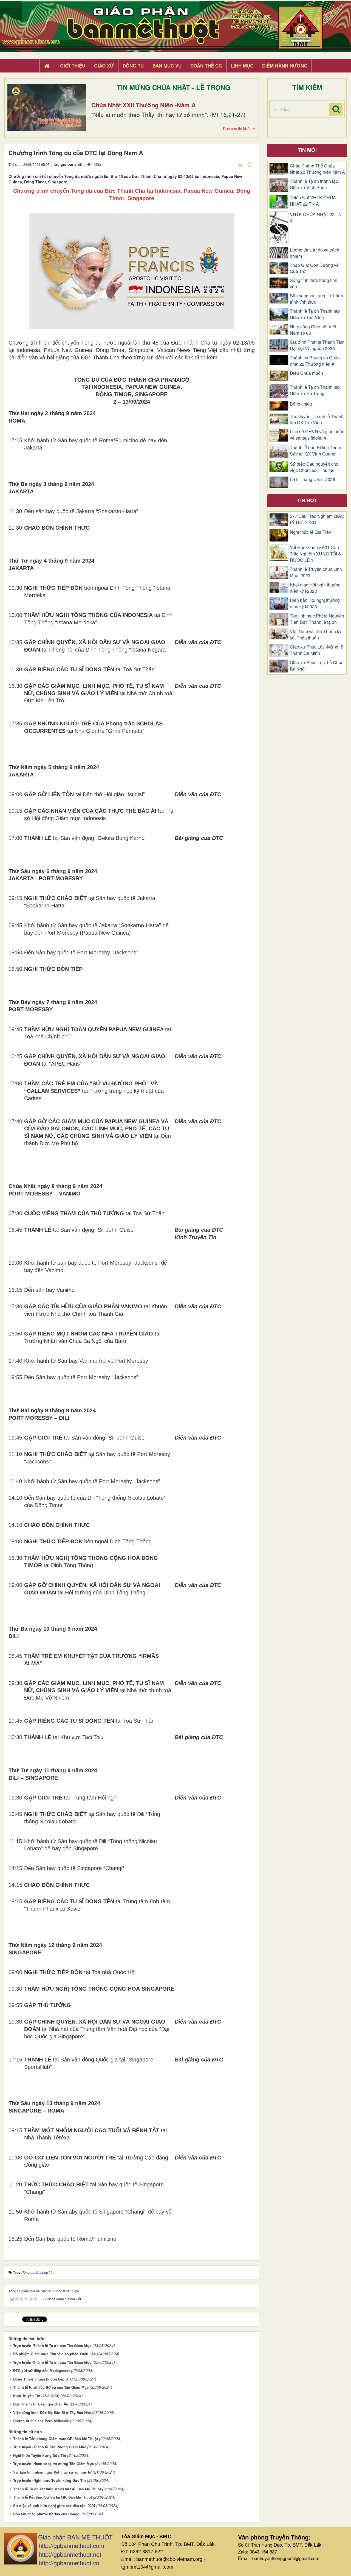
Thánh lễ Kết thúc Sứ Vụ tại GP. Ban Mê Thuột (53, 2497)
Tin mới (307, 150)
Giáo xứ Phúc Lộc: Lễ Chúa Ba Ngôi (317, 666)
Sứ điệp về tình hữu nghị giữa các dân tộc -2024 (54, 2506)
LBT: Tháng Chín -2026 (312, 479)
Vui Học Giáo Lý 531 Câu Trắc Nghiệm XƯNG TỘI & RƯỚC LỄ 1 (315, 554)
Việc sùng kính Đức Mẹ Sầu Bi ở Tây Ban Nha (52, 2412)
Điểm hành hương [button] (285, 66)
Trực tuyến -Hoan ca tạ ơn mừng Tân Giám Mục (53, 2464)
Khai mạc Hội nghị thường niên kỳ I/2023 (315, 588)
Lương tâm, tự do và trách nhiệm (315, 253)
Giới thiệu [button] (73, 66)
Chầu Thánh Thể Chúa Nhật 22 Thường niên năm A (317, 169)
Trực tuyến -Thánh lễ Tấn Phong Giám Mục (50, 2447)
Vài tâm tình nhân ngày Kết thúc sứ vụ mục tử (52, 2472)
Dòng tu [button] (133, 66)
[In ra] (241, 164)
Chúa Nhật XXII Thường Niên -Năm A (144, 105)
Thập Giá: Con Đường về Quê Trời (314, 268)
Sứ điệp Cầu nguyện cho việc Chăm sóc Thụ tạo (314, 467)
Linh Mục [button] (242, 66)
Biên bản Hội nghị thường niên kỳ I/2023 (315, 603)
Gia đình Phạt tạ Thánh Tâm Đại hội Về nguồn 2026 (317, 345)
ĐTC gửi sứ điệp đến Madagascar (42, 2370)
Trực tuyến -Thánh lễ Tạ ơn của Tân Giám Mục (52, 2345)
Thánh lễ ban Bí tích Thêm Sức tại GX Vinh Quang (315, 451)
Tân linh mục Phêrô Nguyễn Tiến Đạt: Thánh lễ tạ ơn (317, 619)
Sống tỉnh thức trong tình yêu (314, 283)
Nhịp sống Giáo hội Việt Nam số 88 (313, 330)
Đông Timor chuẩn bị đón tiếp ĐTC (43, 2379)
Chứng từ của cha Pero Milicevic (41, 2421)
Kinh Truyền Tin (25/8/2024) (36, 2396)
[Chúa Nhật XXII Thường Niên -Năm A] (47, 107)
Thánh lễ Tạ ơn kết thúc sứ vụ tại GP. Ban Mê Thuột (57, 2489)
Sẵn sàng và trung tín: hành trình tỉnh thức (316, 299)
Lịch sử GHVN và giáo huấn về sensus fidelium (317, 435)
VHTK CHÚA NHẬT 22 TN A (316, 218)
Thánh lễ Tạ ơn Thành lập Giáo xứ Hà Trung (315, 390)
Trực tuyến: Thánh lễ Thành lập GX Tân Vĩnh (317, 420)
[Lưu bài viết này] (250, 164)
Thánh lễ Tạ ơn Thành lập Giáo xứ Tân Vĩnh (315, 314)
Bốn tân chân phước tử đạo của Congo (46, 2514)
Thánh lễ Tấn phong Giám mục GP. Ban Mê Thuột (56, 2439)
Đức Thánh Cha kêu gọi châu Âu (41, 2404)
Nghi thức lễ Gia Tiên (311, 532)
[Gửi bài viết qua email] (231, 164)
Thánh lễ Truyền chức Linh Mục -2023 (316, 572)
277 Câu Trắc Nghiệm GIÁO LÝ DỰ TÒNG (317, 519)
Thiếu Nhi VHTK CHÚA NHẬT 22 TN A (313, 201)
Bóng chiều (301, 404)
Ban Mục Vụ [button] (167, 66)
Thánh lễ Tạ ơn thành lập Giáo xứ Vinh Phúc (314, 184)
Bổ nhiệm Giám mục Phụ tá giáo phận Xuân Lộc (54, 2354)
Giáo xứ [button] (104, 66)
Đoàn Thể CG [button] (206, 66)
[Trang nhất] (47, 66)
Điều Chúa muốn (306, 373)
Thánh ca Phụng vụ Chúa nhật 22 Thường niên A (315, 361)
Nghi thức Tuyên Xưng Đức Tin (40, 2455)
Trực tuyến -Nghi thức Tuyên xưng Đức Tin (49, 2480)
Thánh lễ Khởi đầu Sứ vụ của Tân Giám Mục (51, 2387)
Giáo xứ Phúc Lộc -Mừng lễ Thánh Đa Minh (316, 650)
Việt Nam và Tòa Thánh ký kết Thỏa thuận (316, 635)
